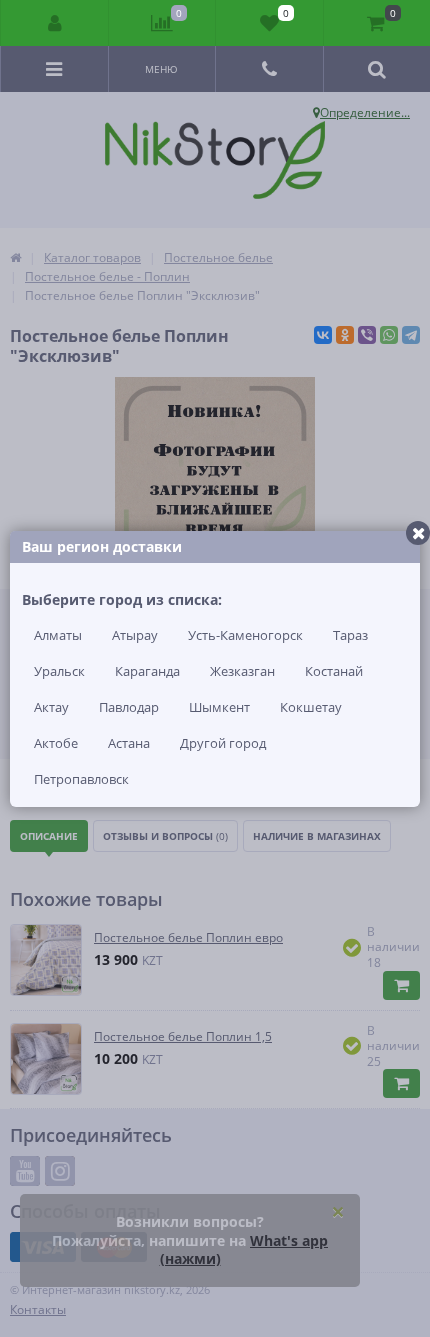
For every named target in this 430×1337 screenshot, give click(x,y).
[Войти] (55, 23)
